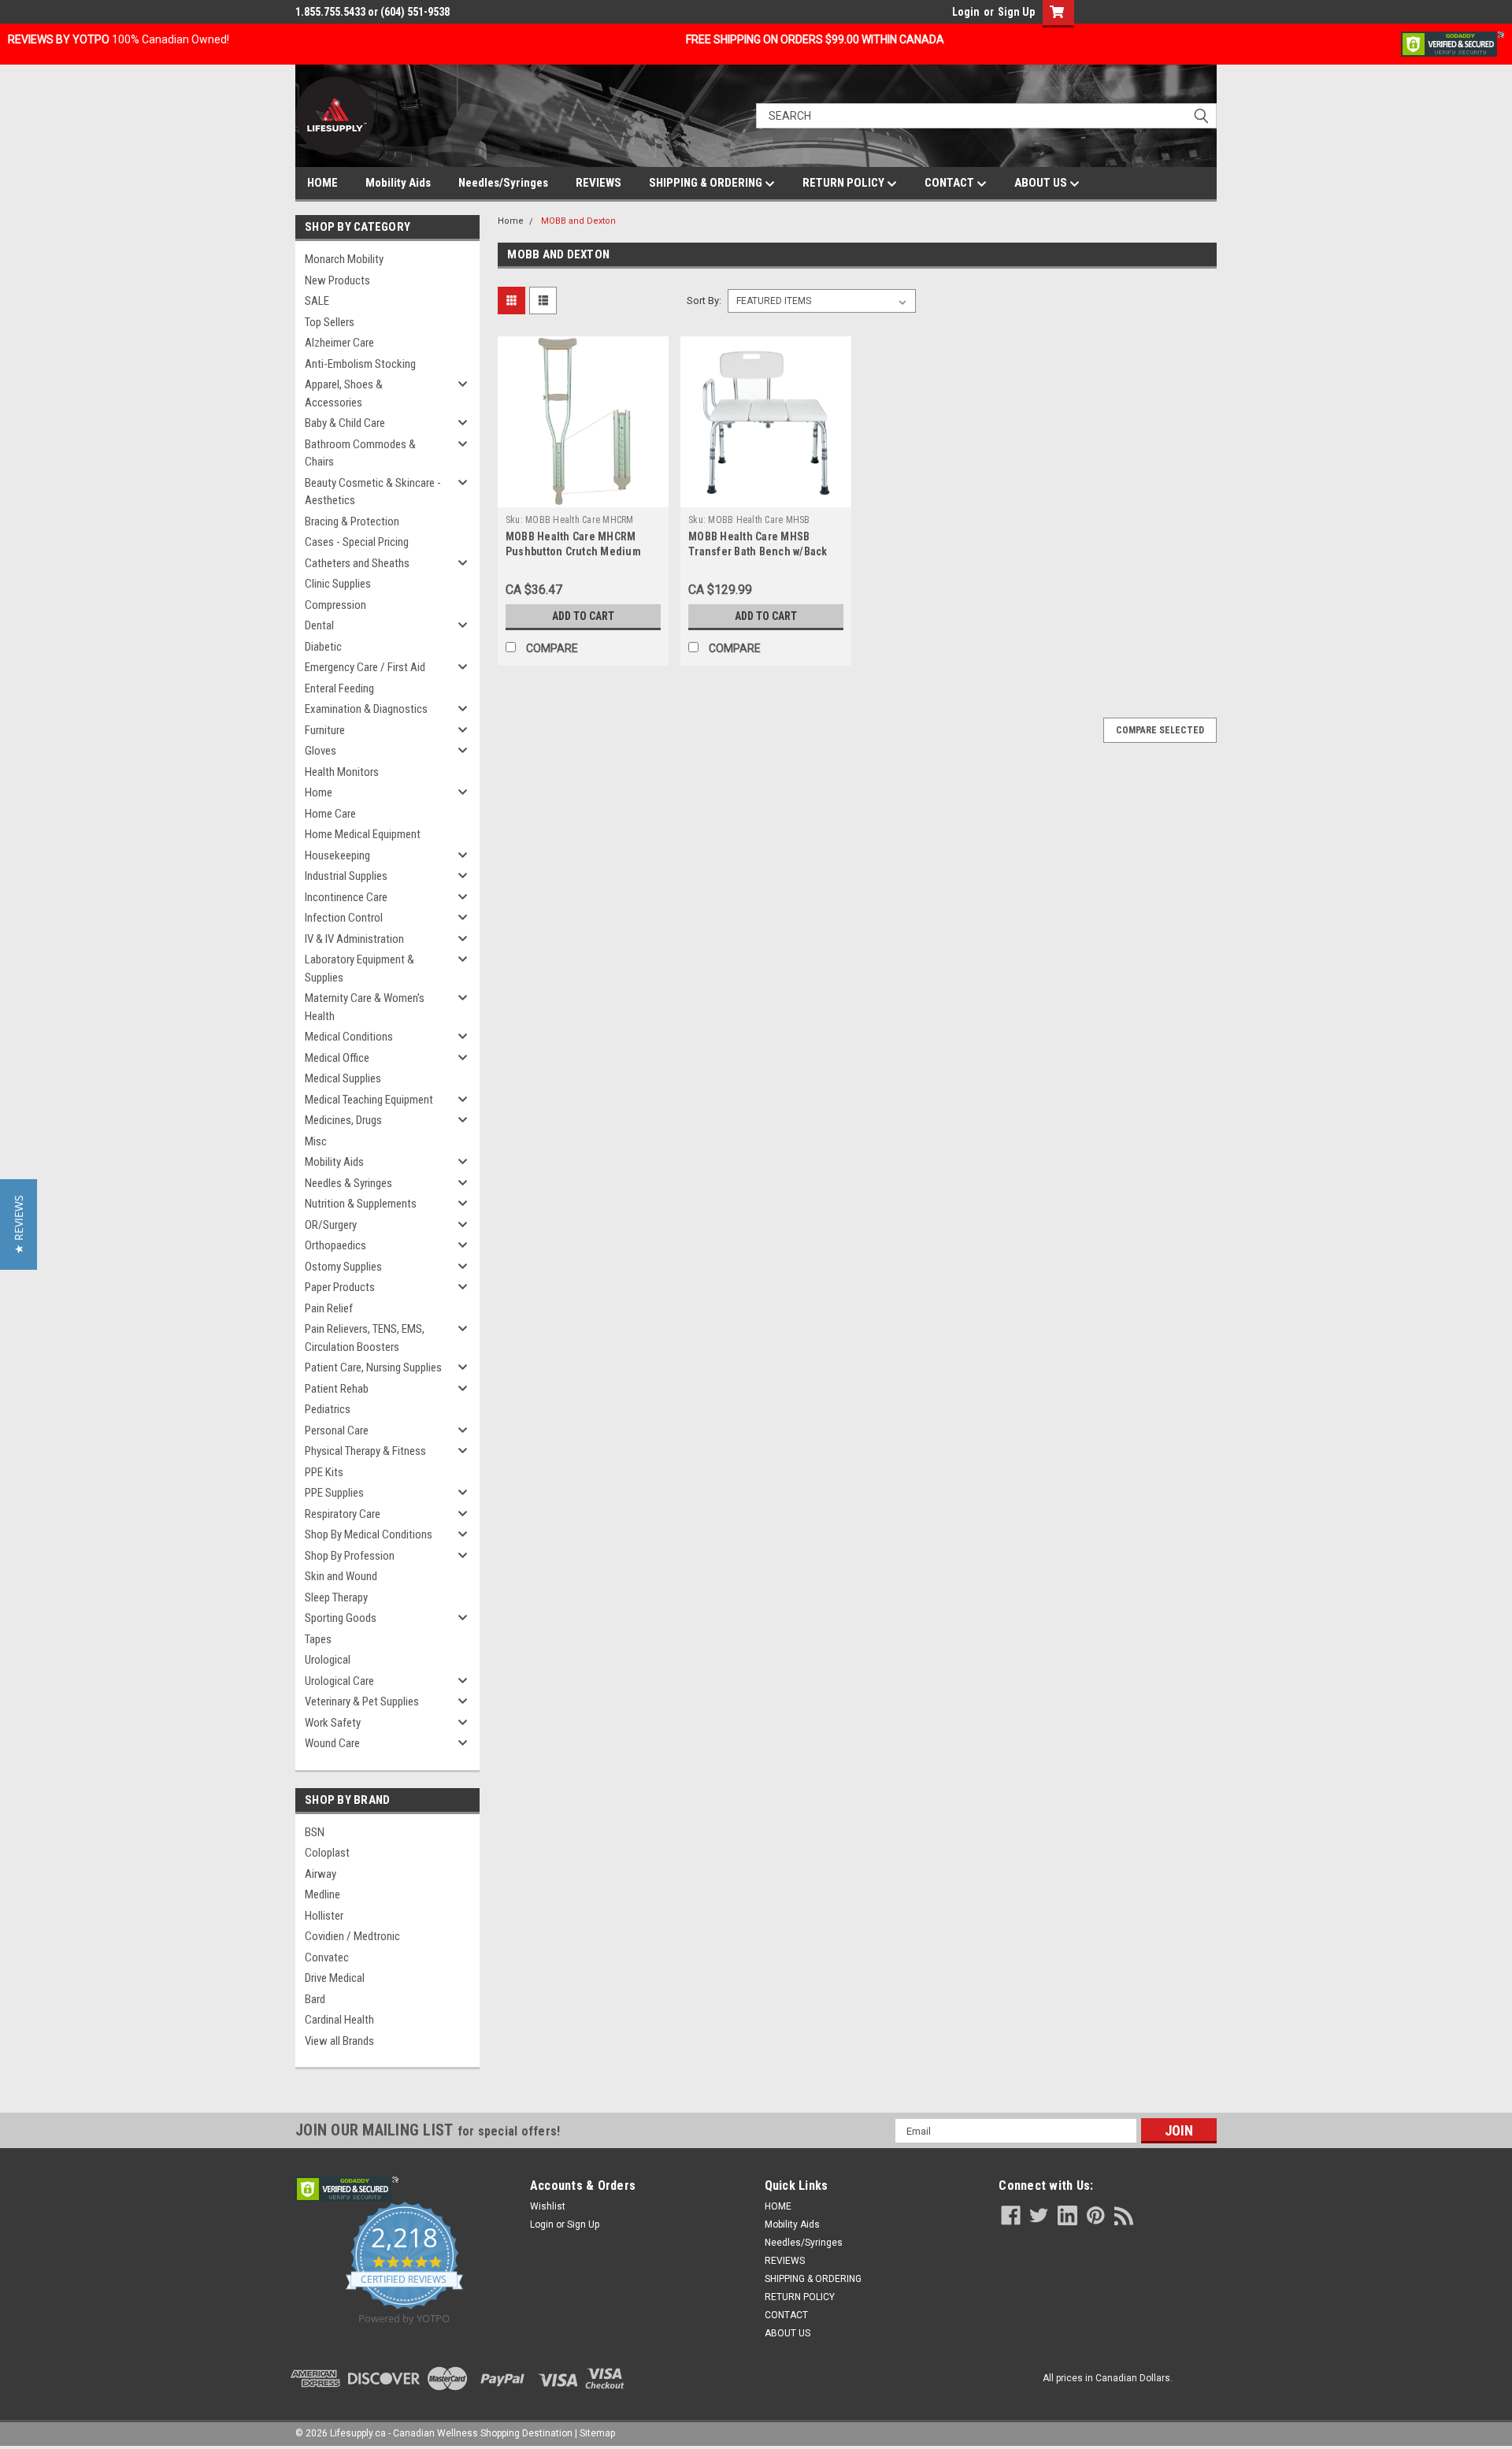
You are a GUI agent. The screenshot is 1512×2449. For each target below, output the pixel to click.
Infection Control (344, 918)
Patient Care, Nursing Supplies (373, 1367)
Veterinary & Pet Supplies (362, 1701)
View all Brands (339, 2041)
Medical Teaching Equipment (369, 1100)
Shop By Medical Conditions (369, 1534)
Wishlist (548, 2206)
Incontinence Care (346, 897)
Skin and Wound (341, 1576)
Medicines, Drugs (343, 1120)
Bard (315, 1999)
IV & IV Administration (354, 939)
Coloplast (327, 1853)
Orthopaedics (335, 1245)
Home (319, 792)
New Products (337, 280)
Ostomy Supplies (343, 1267)
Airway (321, 1874)
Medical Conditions (349, 1037)
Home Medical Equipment (363, 834)
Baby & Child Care (345, 423)
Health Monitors (342, 772)
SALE (317, 301)
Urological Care (339, 1681)
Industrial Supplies (346, 876)
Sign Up (1016, 12)
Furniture (325, 730)
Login (966, 12)
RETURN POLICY (845, 183)
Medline (322, 1894)
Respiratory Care (343, 1514)
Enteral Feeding (339, 688)
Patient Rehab (337, 1389)
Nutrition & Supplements (361, 1204)
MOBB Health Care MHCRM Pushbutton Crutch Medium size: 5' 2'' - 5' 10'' (573, 551)
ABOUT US (1042, 183)
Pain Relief (329, 1308)
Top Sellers (330, 322)
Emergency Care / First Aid (365, 667)
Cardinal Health (339, 2020)
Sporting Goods (341, 1618)
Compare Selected (1160, 730)
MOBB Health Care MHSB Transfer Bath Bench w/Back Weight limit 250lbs (758, 551)
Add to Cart (583, 616)
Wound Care (332, 1743)
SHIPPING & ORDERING (707, 183)
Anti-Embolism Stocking (360, 364)
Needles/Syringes (503, 183)
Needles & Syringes (348, 1183)
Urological (328, 1660)
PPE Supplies (334, 1493)
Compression (335, 605)
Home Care (330, 814)
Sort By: (704, 301)
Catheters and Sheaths (357, 563)
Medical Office (337, 1058)
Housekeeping (337, 855)
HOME (322, 183)
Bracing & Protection (352, 521)
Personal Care (337, 1430)
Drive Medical (335, 1978)
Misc (316, 1141)
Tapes (318, 1639)
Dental (319, 625)
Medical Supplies (343, 1078)
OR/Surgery (331, 1225)
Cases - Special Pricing (357, 542)
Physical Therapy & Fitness (365, 1451)
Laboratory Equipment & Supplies (359, 968)
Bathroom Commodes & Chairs (360, 453)
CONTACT (951, 183)
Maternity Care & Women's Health (365, 1007)
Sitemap (597, 2433)
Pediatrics (328, 1409)
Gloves (321, 751)
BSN (315, 1832)
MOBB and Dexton (578, 221)
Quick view (583, 495)
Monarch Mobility (344, 259)
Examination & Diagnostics (366, 709)
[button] (19, 1224)
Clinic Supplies (338, 584)
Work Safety (333, 1723)
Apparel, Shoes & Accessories (344, 393)
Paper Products (340, 1287)
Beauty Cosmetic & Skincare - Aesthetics (373, 492)
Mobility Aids (398, 183)
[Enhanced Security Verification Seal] (1453, 43)
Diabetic (323, 647)
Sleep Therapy (336, 1597)
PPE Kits (324, 1472)
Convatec (327, 1957)
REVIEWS (598, 183)
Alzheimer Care (339, 343)
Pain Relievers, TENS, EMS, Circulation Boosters (365, 1338)
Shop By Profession (350, 1556)
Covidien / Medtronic (352, 1936)
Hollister (324, 1916)
